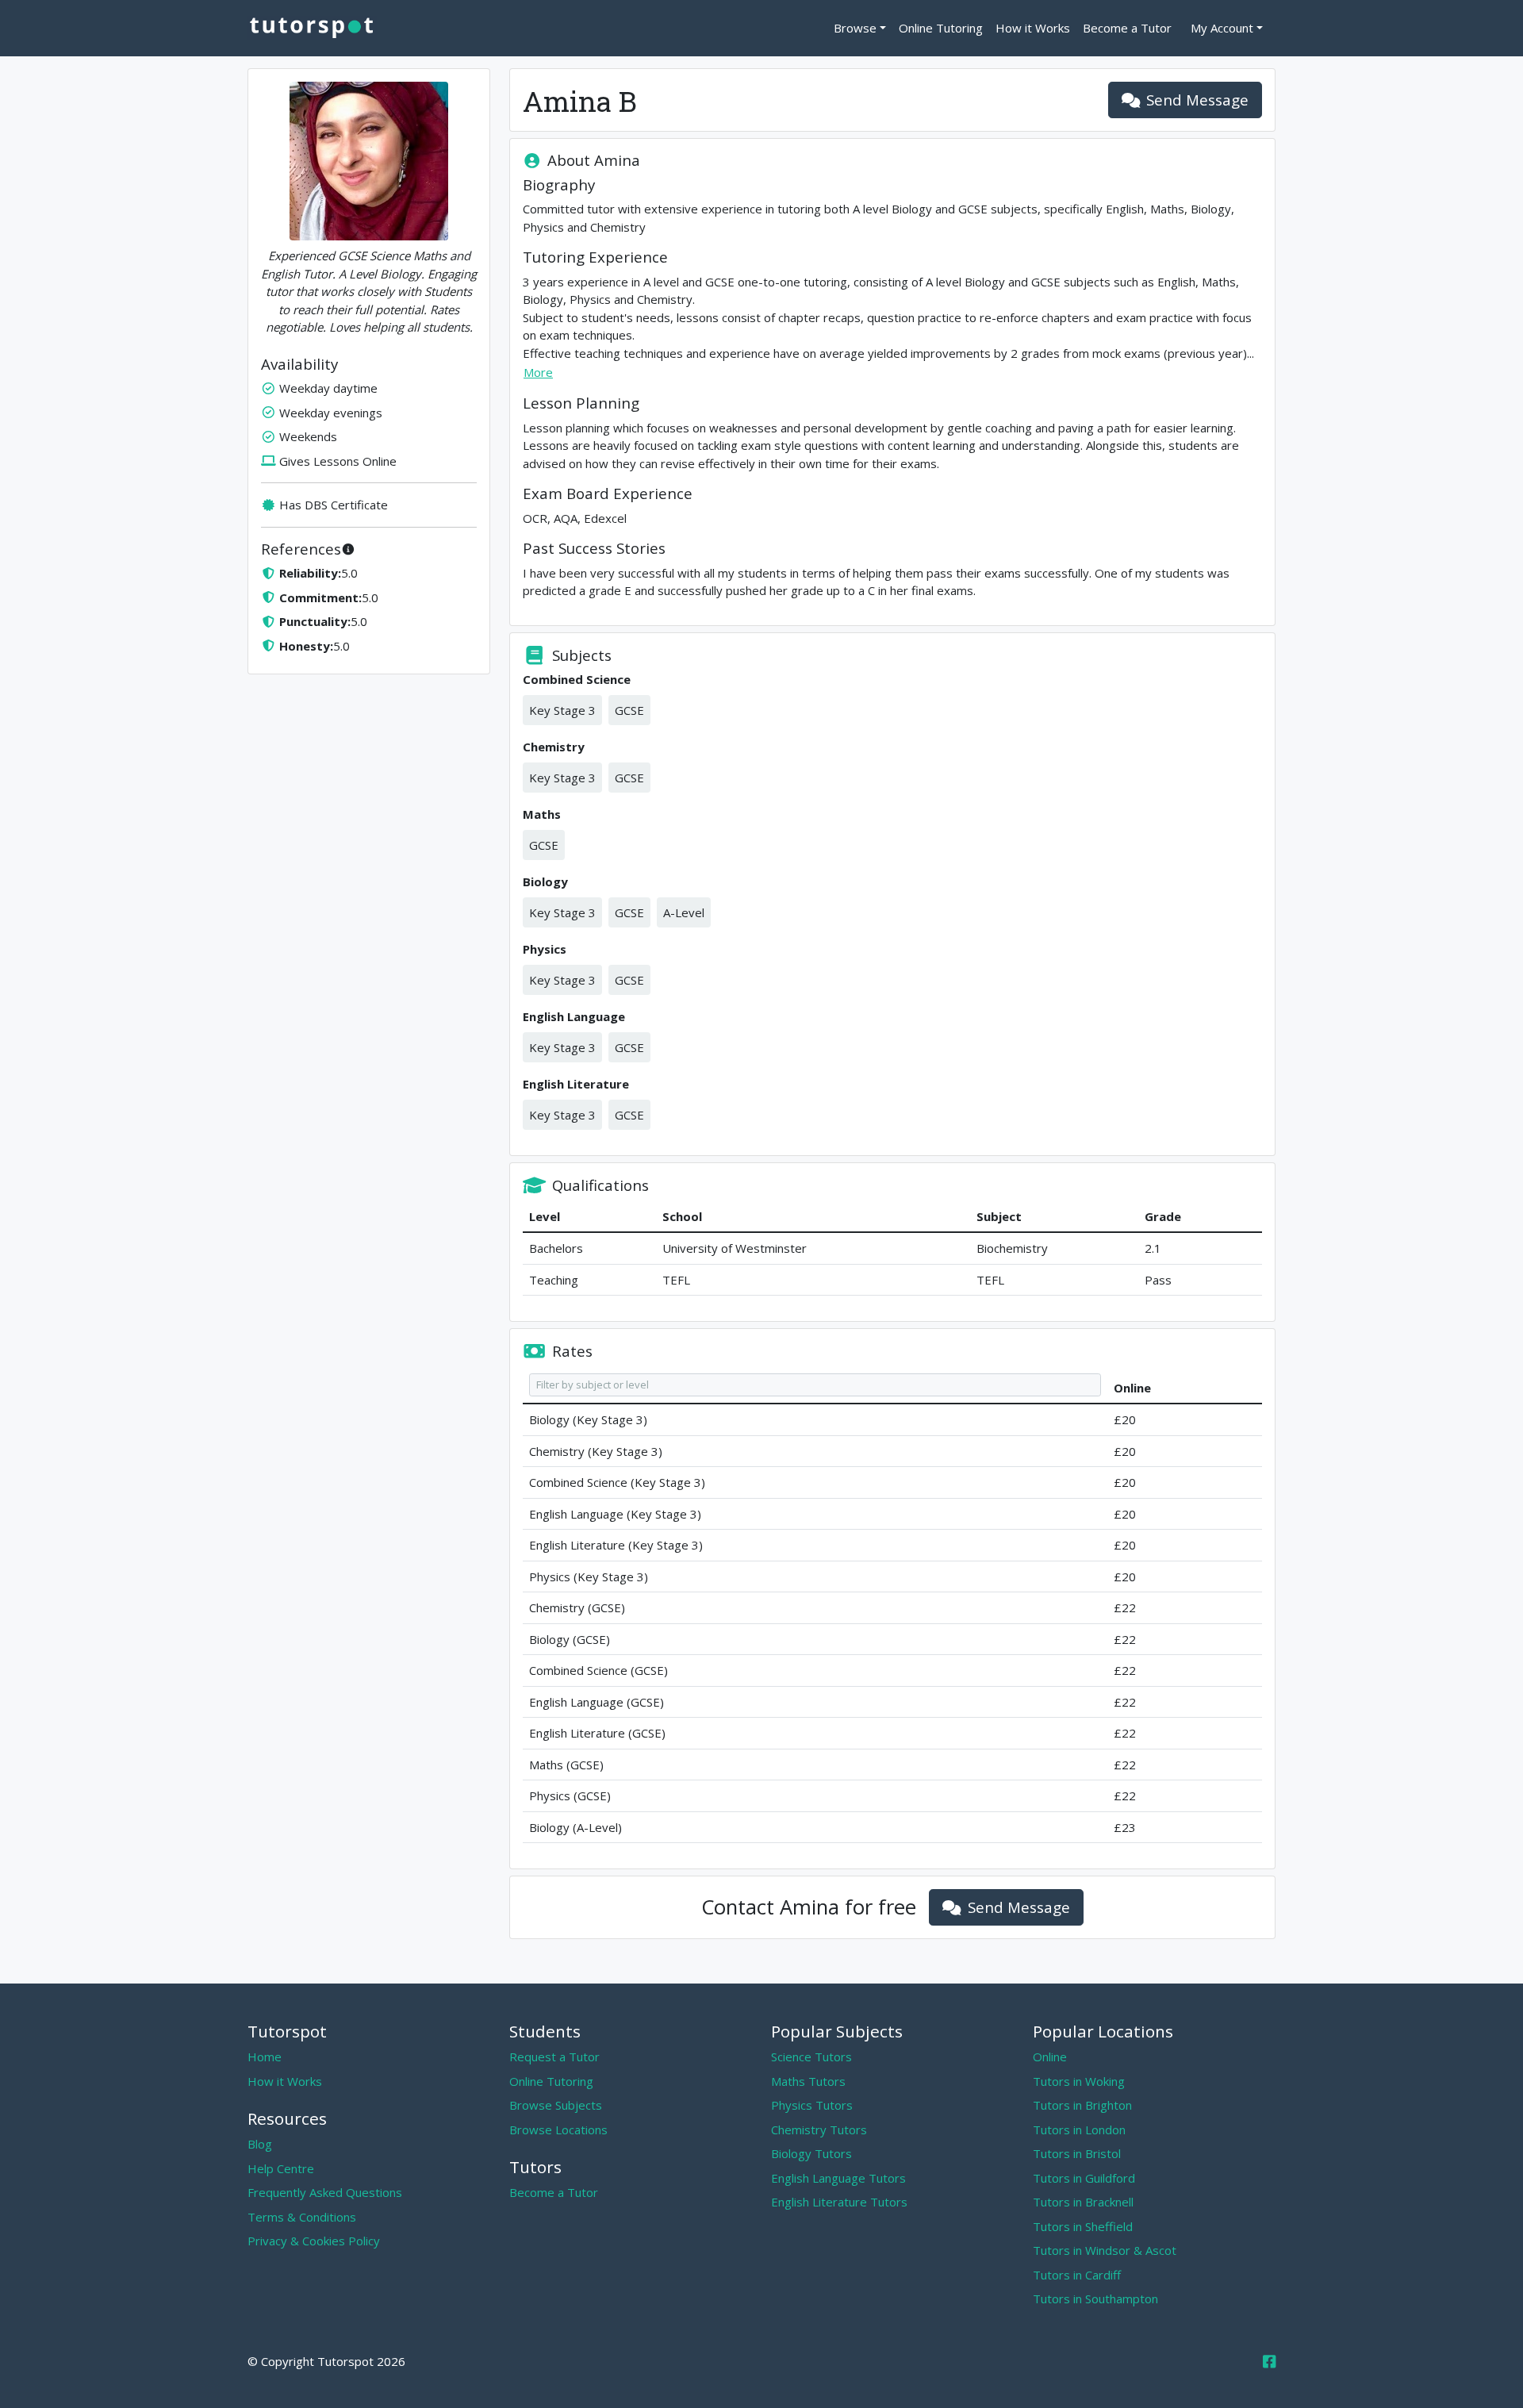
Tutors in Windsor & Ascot (1105, 2250)
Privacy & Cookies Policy (314, 2241)
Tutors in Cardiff (1077, 2275)
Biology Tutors (811, 2153)
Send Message (1197, 100)
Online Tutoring (941, 28)
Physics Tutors (812, 2105)
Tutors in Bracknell (1083, 2202)
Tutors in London (1079, 2130)
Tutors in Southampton (1095, 2299)
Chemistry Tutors (819, 2130)
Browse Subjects (556, 2105)
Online (1050, 2057)
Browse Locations (558, 2130)
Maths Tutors (808, 2081)
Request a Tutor (554, 2057)
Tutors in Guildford (1084, 2178)
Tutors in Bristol (1077, 2153)
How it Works (1033, 28)
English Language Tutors (838, 2178)
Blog (260, 2144)
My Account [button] (1222, 28)
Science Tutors (811, 2057)
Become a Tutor (1127, 28)
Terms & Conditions (302, 2217)
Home (265, 2057)
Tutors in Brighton (1082, 2105)
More (538, 372)
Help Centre (281, 2168)
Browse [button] (855, 28)
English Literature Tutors (839, 2202)
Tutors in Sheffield (1083, 2226)
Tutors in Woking (1079, 2081)
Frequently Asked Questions (325, 2192)
